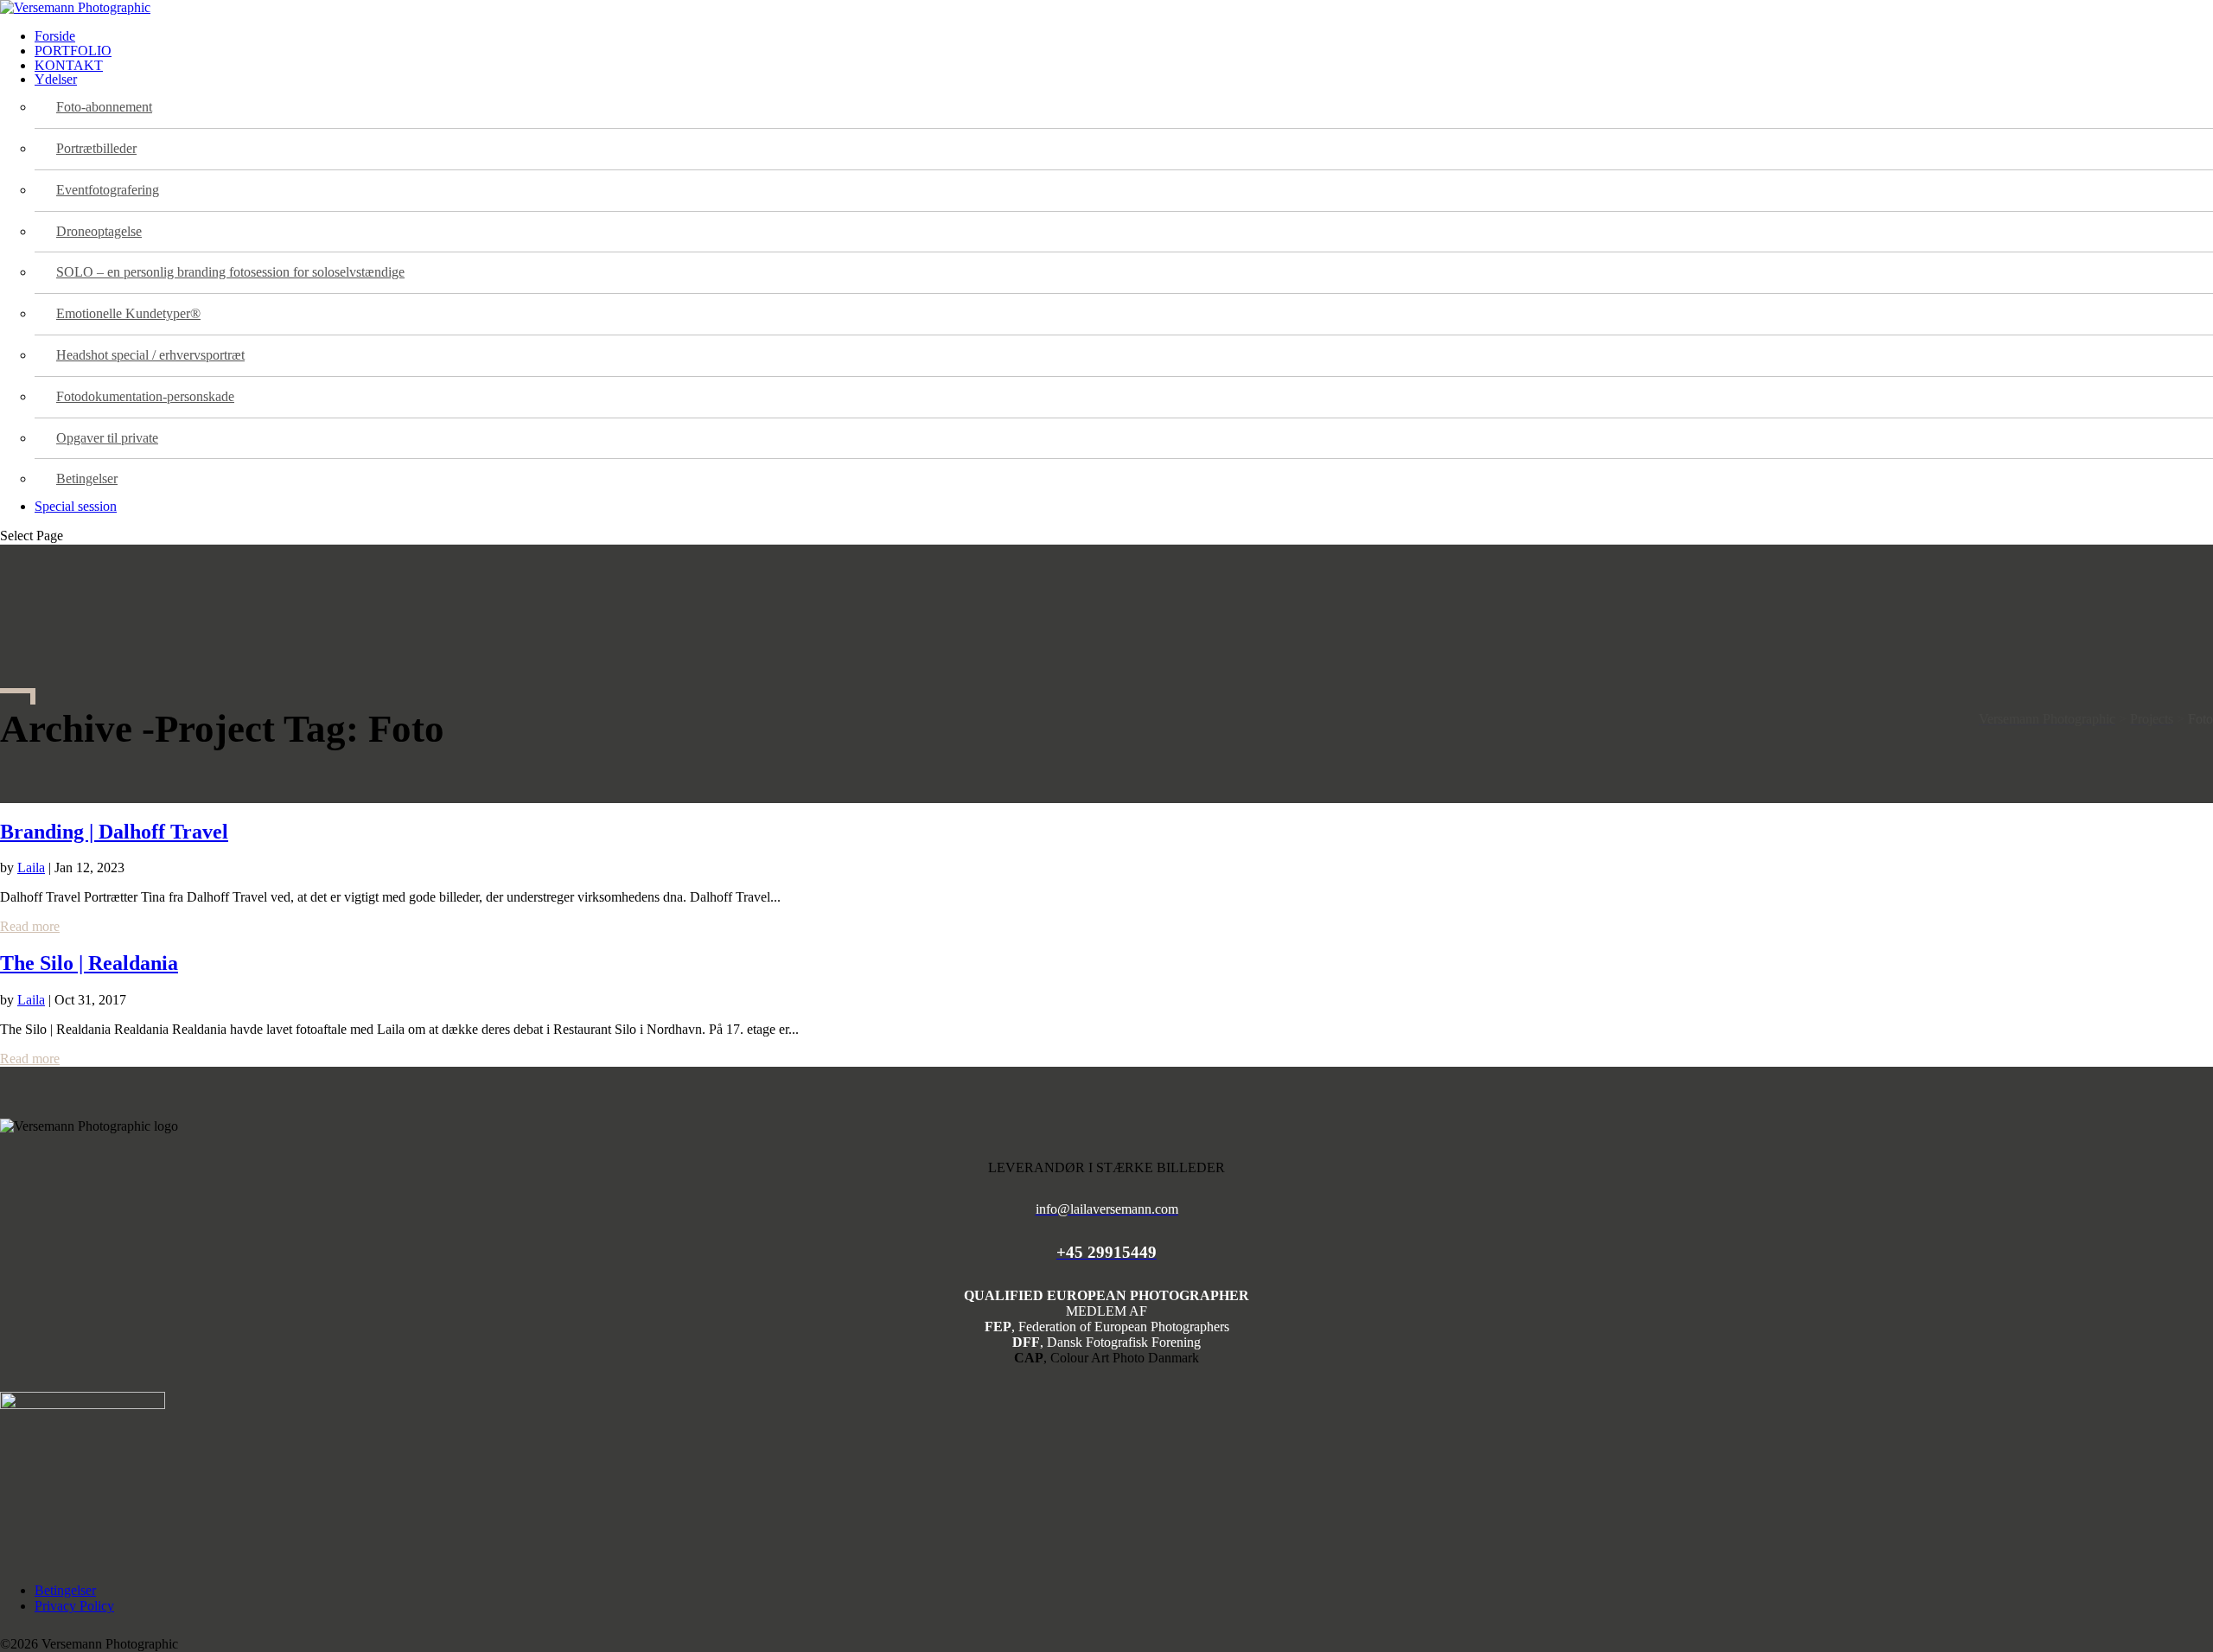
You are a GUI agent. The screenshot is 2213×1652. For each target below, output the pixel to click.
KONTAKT (69, 65)
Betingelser (65, 1590)
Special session (76, 506)
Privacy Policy (74, 1606)
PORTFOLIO (73, 51)
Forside (55, 36)
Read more (30, 926)
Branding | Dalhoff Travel (114, 832)
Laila (31, 867)
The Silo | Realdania (89, 963)
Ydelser (56, 79)
